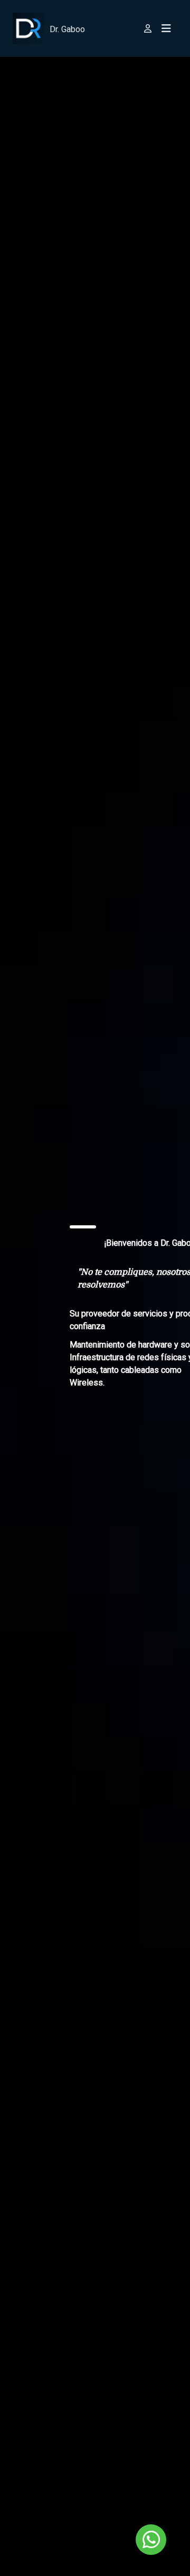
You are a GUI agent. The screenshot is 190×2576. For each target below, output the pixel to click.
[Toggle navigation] (166, 28)
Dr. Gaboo (67, 29)
